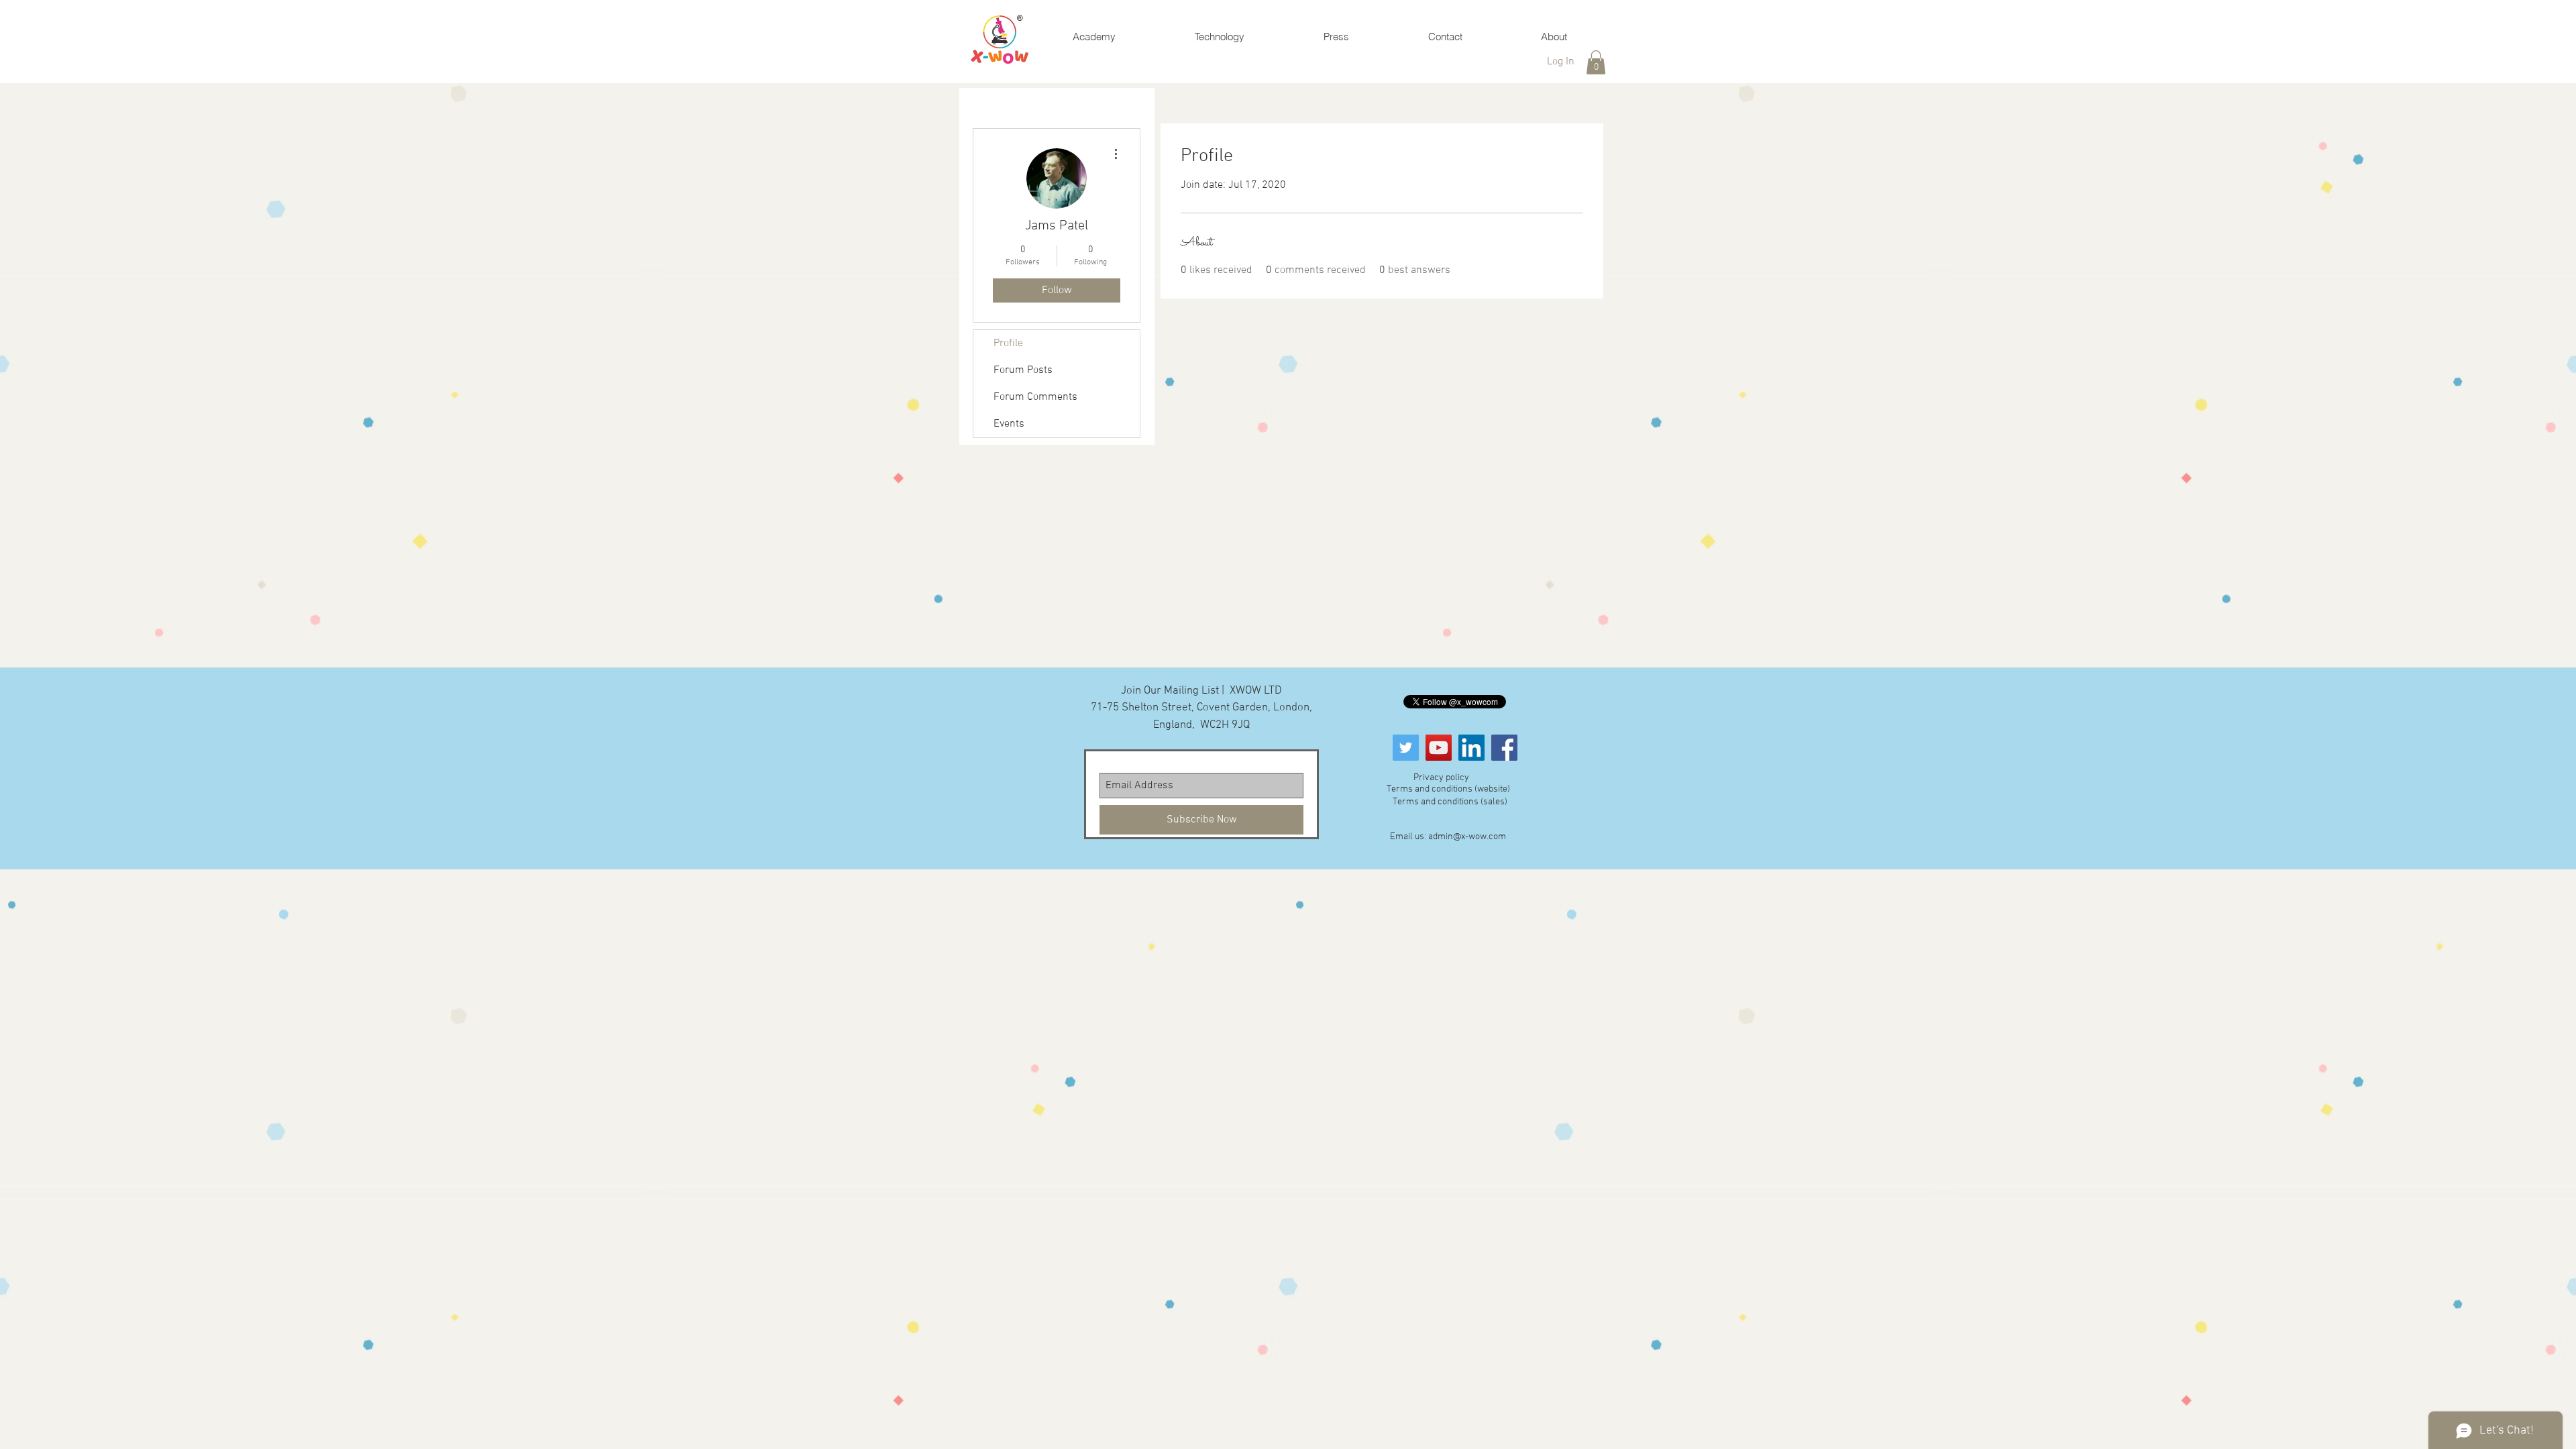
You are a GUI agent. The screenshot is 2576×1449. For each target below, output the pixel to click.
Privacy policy (1441, 778)
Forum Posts (1023, 370)
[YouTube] (1439, 748)
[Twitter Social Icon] (1406, 748)
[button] (1596, 62)
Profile (1008, 343)
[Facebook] (1504, 748)
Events (1009, 424)
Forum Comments (1035, 397)
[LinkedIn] (1471, 748)
